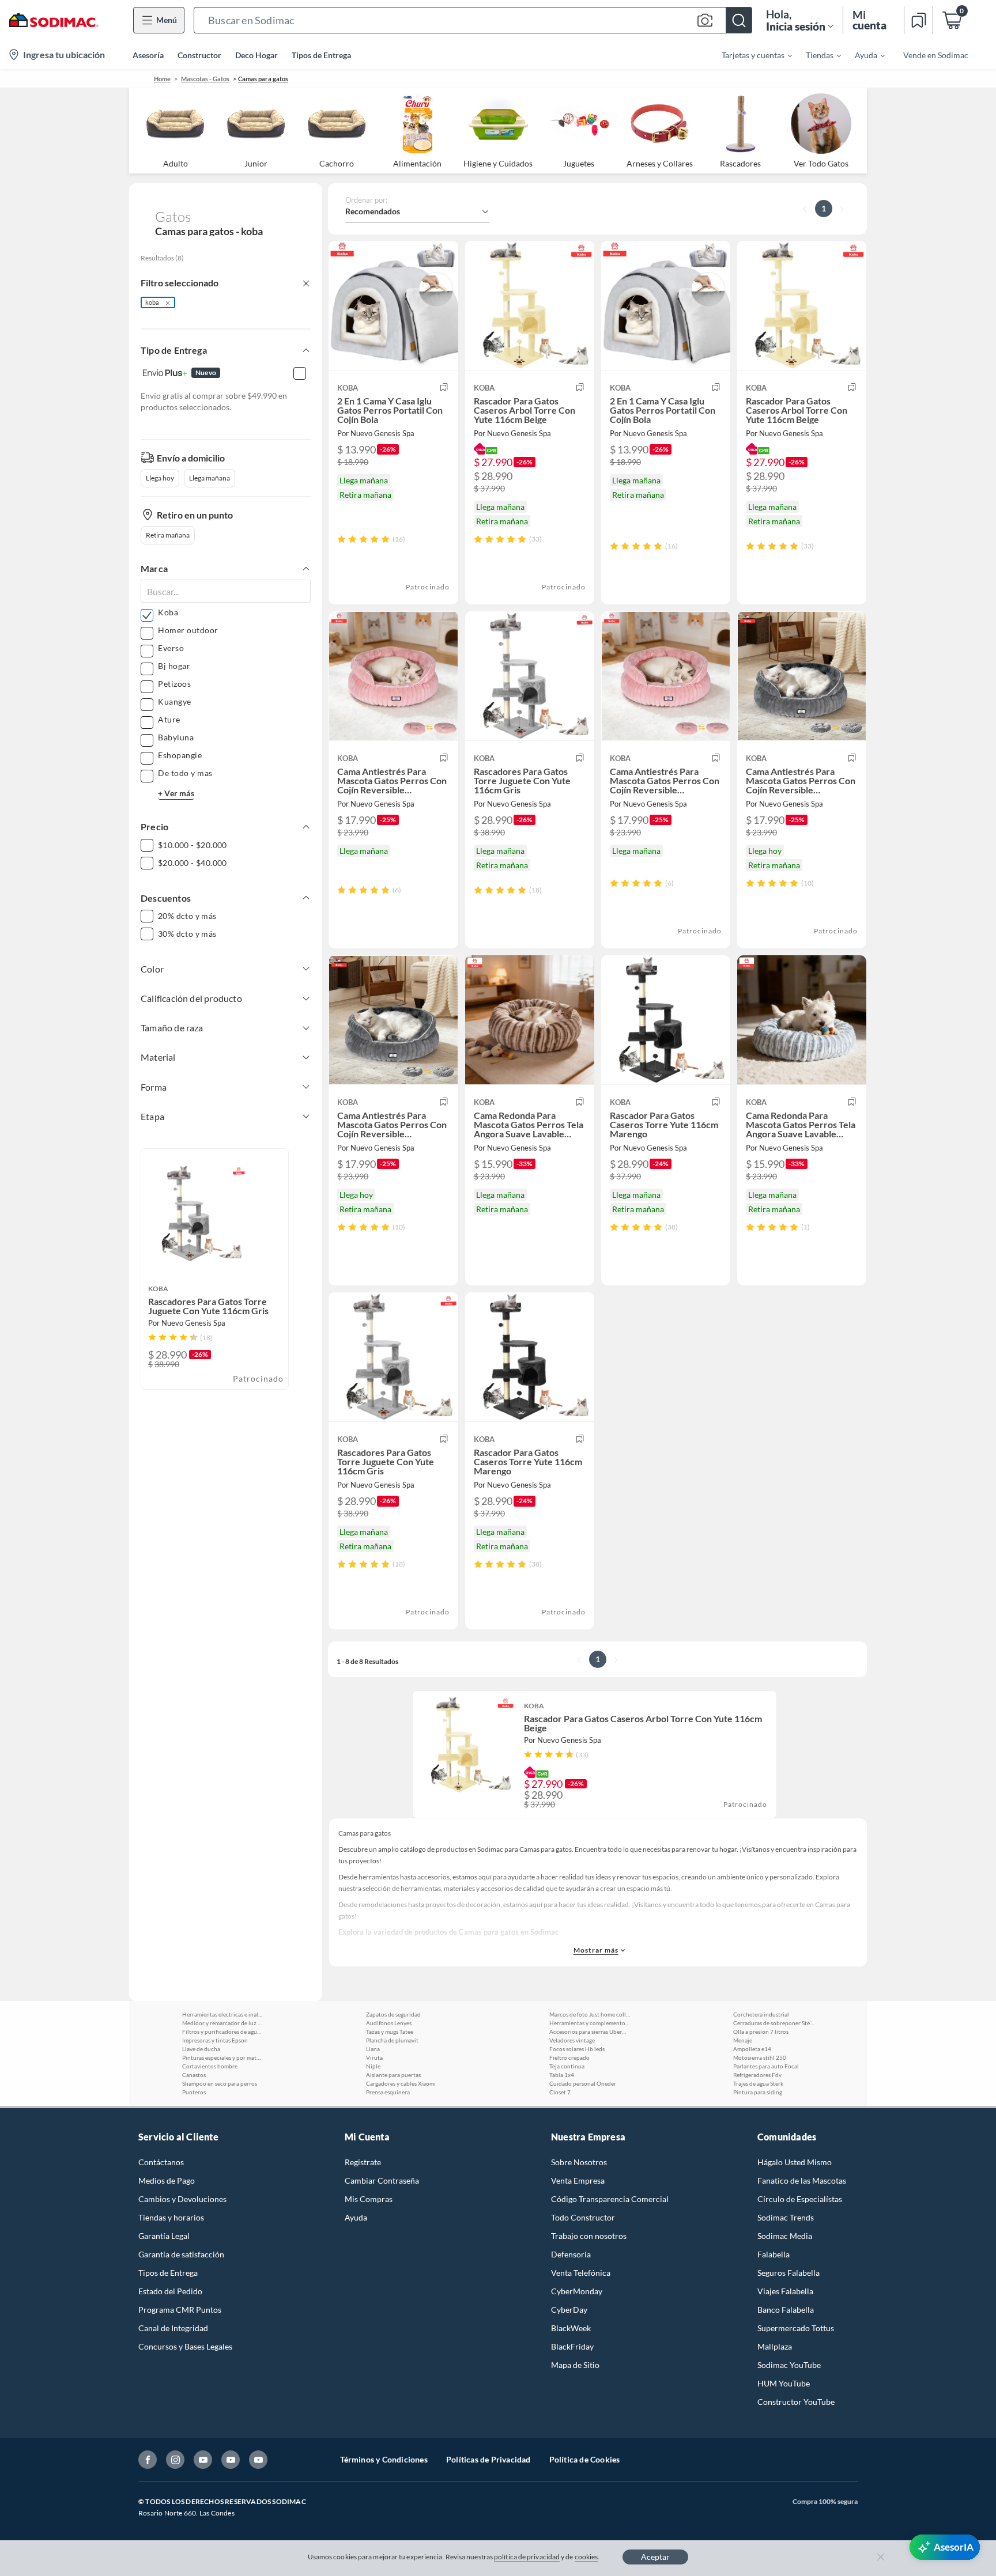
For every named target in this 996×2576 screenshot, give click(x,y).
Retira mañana (168, 535)
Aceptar (655, 2557)
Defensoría (571, 2254)
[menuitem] (750, 55)
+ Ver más (176, 793)
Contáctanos (161, 2162)
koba (152, 302)
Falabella (774, 2254)
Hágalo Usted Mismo (795, 2162)
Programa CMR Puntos (180, 2310)
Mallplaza (775, 2346)
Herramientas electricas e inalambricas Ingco (222, 2014)
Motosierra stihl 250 (760, 2057)
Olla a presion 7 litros (761, 2032)
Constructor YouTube (796, 2402)
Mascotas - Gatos (205, 79)
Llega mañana (210, 478)
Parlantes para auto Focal (766, 2066)
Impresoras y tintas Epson (215, 2040)
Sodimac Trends (786, 2217)
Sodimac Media (785, 2236)
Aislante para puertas (393, 2075)
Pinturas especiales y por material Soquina (222, 2057)
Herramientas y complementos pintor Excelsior (590, 2023)
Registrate (363, 2162)
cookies (586, 2557)
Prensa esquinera (388, 2092)
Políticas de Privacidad (488, 2459)
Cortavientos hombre (210, 2066)
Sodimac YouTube (789, 2365)
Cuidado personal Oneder (583, 2083)
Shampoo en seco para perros (220, 2083)
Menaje (743, 2040)
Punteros (194, 2092)
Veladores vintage (572, 2040)
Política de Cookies (585, 2459)
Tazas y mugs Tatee (390, 2032)
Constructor (199, 55)
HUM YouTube (784, 2383)
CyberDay (569, 2310)
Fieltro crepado (569, 2057)
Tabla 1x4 (562, 2075)
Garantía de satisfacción (181, 2254)
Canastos (194, 2075)
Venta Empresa (578, 2180)
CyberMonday (577, 2291)
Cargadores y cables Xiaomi (401, 2083)
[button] (473, 20)
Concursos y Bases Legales (185, 2346)
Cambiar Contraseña (382, 2180)
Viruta (374, 2057)
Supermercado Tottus (796, 2328)
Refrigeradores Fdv (757, 2075)
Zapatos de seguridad (393, 2014)
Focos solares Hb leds (577, 2049)
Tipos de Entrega (321, 55)
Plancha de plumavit (392, 2040)
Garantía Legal (164, 2236)
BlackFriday (572, 2346)
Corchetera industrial (761, 2014)
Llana (373, 2049)
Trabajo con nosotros (589, 2236)
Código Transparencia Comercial (610, 2199)
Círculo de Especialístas (800, 2199)
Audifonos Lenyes (389, 2023)
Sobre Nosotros (579, 2162)
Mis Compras (369, 2199)
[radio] (342, 539)
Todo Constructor (583, 2217)
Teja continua (567, 2066)
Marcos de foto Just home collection (590, 2014)
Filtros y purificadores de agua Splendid (222, 2032)
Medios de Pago (167, 2180)
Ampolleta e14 (752, 2049)
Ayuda (356, 2217)
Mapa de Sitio (575, 2365)
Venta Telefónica (581, 2273)
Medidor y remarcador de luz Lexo (222, 2023)
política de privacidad (527, 2557)
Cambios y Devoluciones (182, 2199)
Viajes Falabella (785, 2291)
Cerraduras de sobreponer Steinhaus (774, 2023)
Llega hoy (160, 478)
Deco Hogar (256, 55)
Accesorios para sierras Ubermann (590, 2032)
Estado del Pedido (170, 2291)
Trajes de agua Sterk (758, 2083)
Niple (373, 2066)
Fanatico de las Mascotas (802, 2180)
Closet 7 (560, 2092)
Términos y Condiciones (384, 2459)
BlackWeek (571, 2328)
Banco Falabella (786, 2310)
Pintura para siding (758, 2092)
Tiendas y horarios (171, 2217)
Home (162, 79)
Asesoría (148, 55)
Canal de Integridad (173, 2328)
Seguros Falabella (788, 2273)
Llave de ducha (201, 2049)
